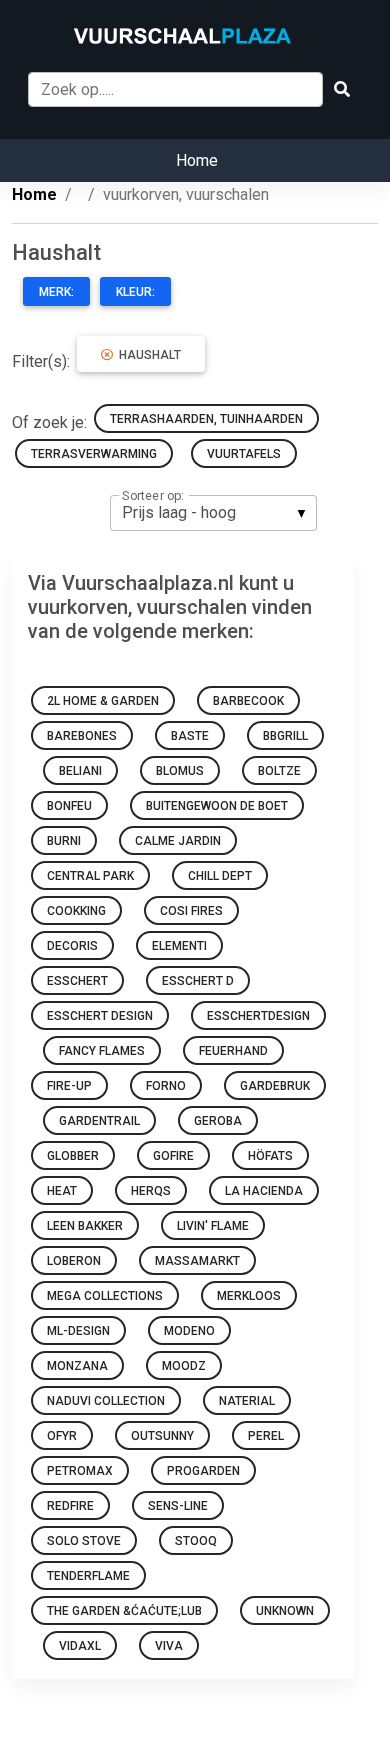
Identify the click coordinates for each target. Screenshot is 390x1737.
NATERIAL (247, 1401)
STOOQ (196, 1541)
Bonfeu (69, 806)
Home (197, 160)
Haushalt (147, 355)
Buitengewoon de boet (217, 806)
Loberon (74, 1261)
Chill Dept (220, 876)
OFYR (62, 1436)
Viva (169, 1646)
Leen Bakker (85, 1226)
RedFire (70, 1506)
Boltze (279, 771)
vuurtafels (244, 454)
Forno (166, 1086)
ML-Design (78, 1331)
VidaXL (80, 1646)
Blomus (180, 771)
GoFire (173, 1156)
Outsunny (162, 1436)
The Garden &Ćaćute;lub (124, 1611)
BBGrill (285, 736)
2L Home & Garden (103, 701)
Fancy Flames (102, 1051)
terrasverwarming (94, 454)
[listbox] (213, 513)
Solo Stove (84, 1541)
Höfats (270, 1156)
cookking (76, 911)
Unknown (285, 1611)
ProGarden (203, 1471)
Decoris (72, 946)
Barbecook (248, 701)
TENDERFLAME (88, 1576)
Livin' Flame (213, 1226)
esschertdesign (258, 1016)
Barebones (82, 736)
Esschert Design (100, 1016)
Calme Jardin (178, 841)
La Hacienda (264, 1191)
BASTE (190, 736)
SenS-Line (178, 1506)
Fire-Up (69, 1086)
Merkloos (249, 1296)
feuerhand (233, 1051)
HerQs (151, 1191)
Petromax (80, 1471)
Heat (62, 1191)
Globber (73, 1156)
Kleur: (135, 292)
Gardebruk (275, 1086)
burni (64, 841)
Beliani (80, 771)
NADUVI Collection (106, 1401)
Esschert (77, 981)
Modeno (189, 1331)
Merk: (56, 292)
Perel (266, 1436)
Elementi (179, 946)
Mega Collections (105, 1296)
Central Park (90, 876)
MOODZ (184, 1366)
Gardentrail (99, 1121)
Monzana (77, 1366)
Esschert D (198, 981)
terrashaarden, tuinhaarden (206, 419)
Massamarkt (197, 1261)
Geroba (218, 1121)
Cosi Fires (191, 911)
